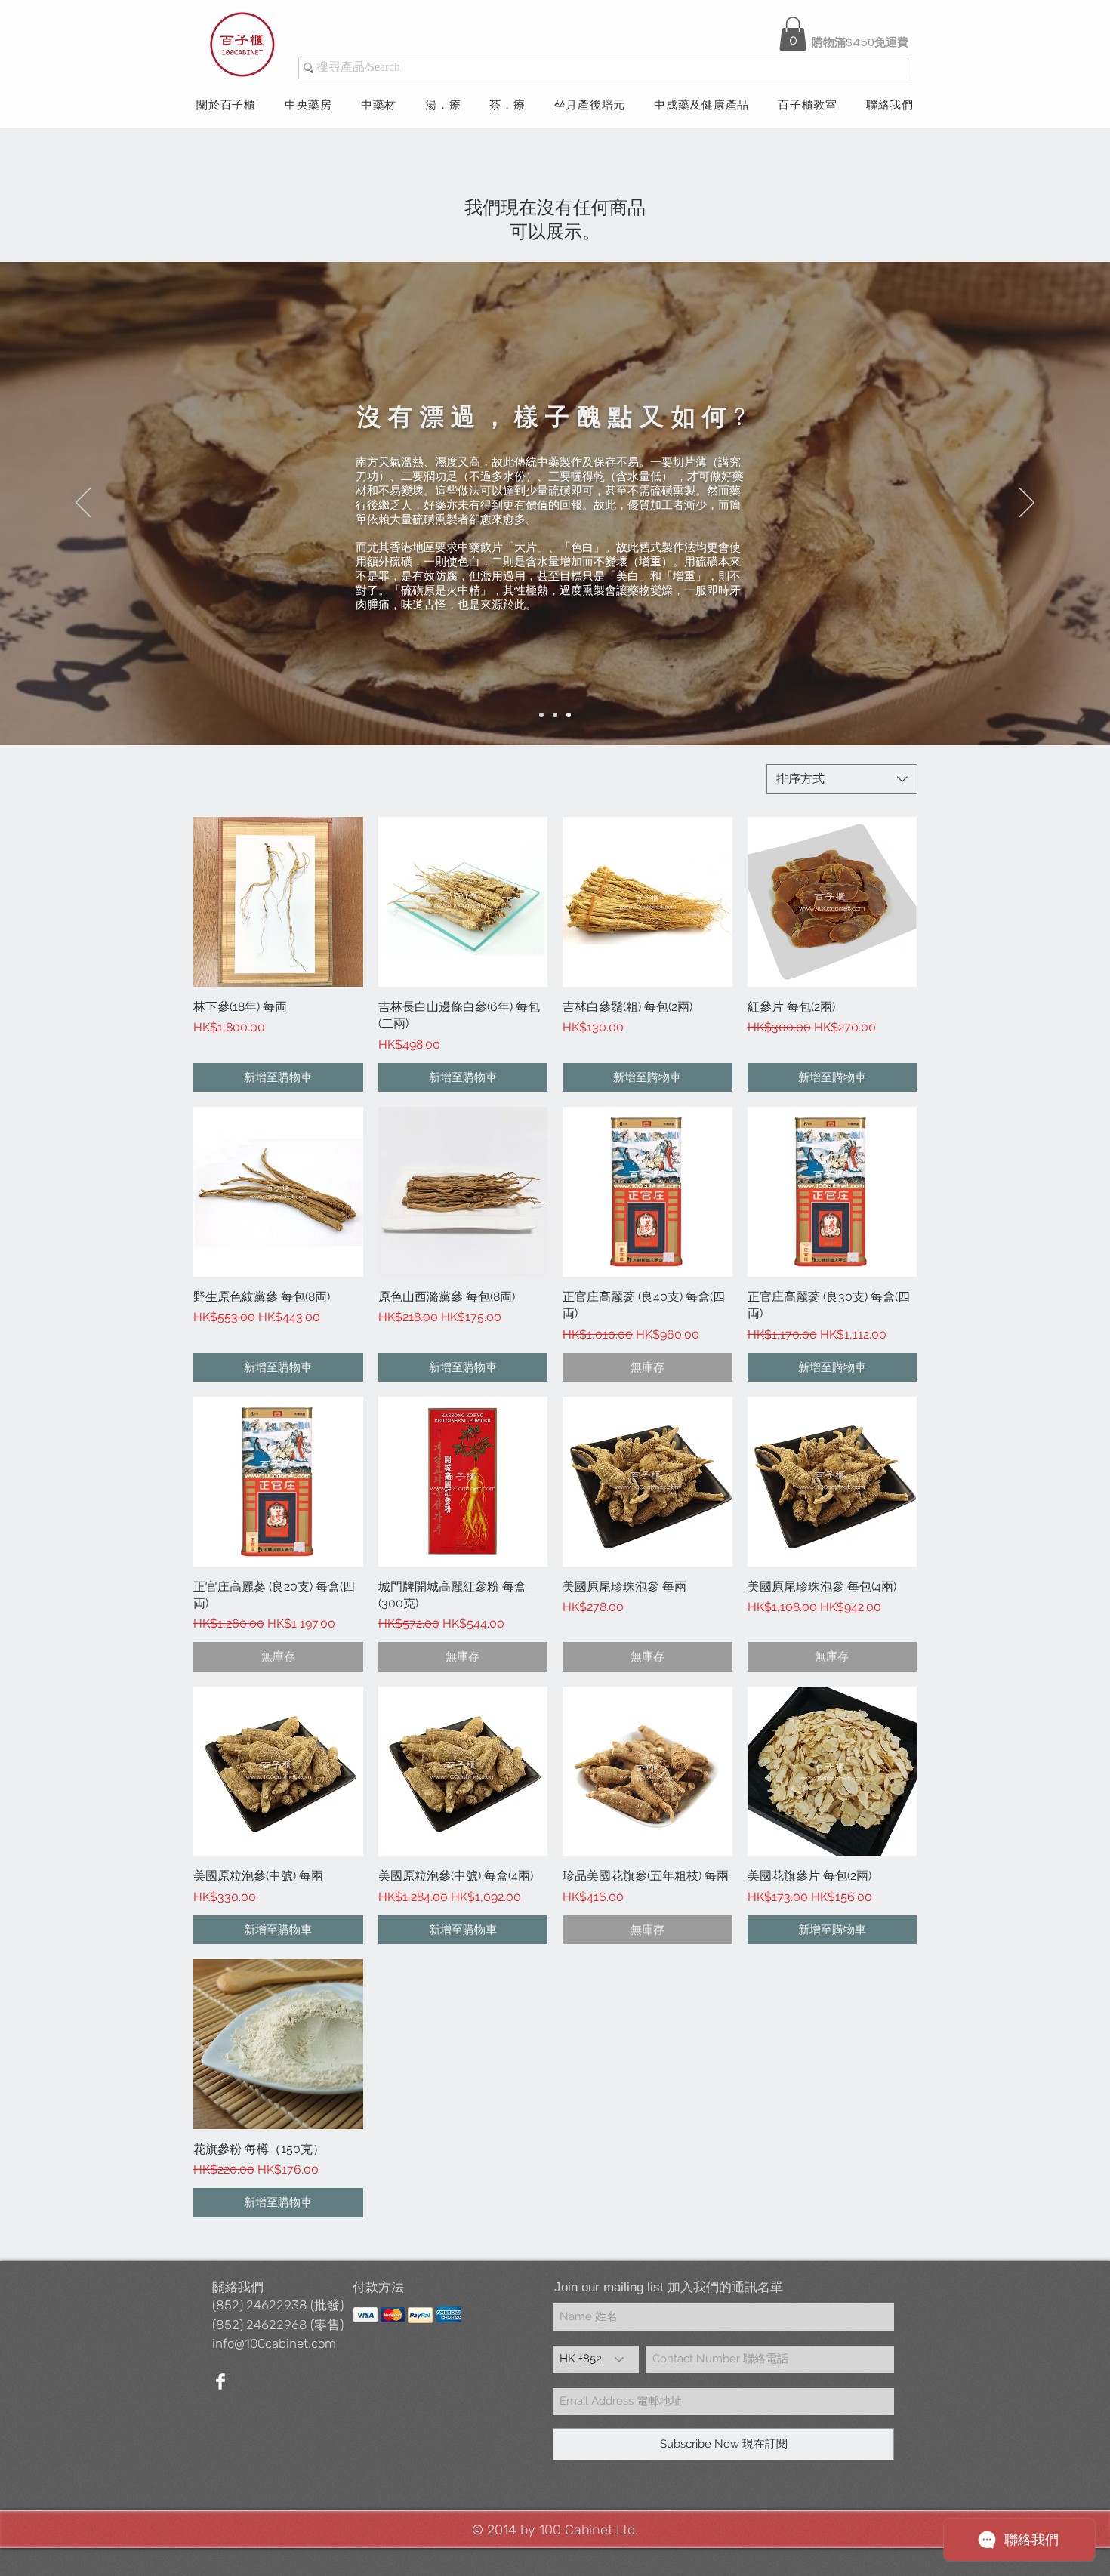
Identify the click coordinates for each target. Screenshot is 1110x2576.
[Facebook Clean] (220, 2381)
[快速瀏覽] (278, 902)
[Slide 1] (541, 715)
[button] (793, 34)
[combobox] (842, 779)
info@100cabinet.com (274, 2343)
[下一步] (1027, 504)
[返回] (83, 504)
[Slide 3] (569, 715)
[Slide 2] (555, 715)
